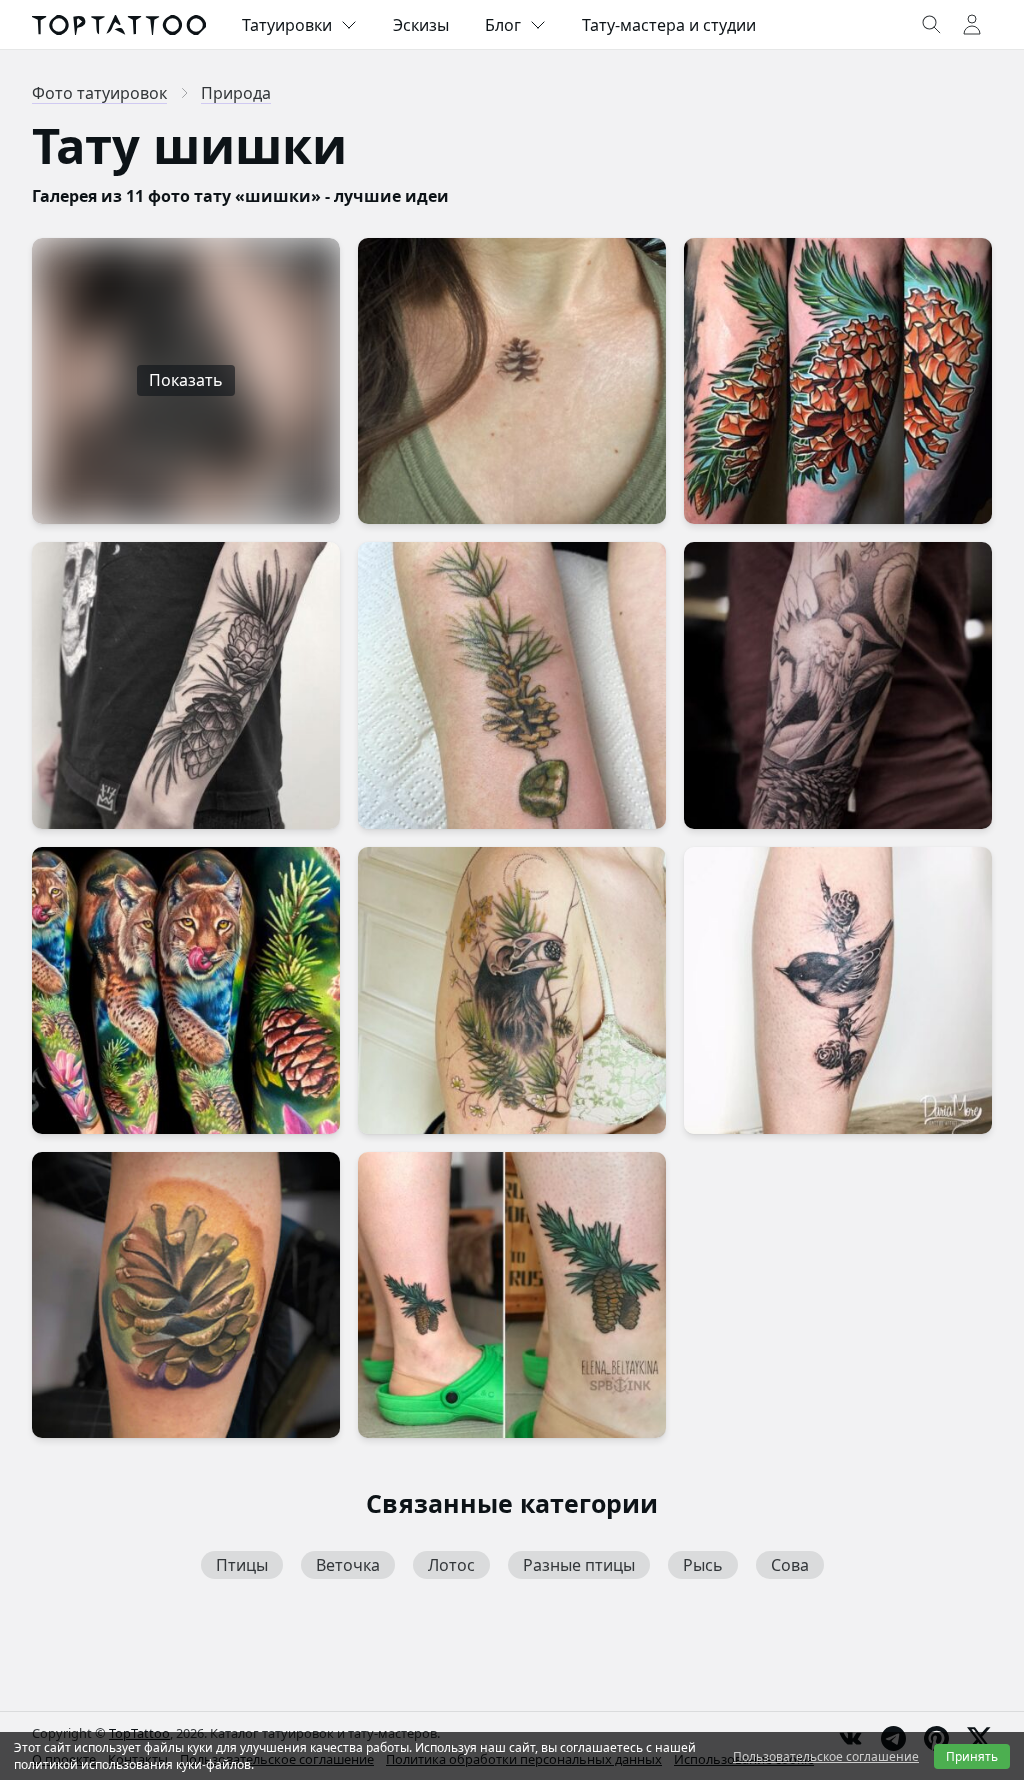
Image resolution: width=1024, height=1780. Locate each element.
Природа (236, 93)
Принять (972, 1756)
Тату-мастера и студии (669, 25)
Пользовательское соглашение (826, 1756)
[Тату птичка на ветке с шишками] (838, 990)
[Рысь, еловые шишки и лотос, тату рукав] (186, 990)
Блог (503, 25)
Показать (186, 380)
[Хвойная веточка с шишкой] (512, 685)
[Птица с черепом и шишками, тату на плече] (512, 990)
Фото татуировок (99, 93)
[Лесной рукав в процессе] (838, 685)
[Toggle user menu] (972, 25)
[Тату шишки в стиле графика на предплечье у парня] (186, 685)
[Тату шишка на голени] (186, 1295)
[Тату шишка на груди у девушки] (512, 381)
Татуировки (287, 25)
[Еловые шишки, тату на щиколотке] (512, 1295)
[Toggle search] (932, 25)
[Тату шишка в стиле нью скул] (838, 381)
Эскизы (421, 25)
